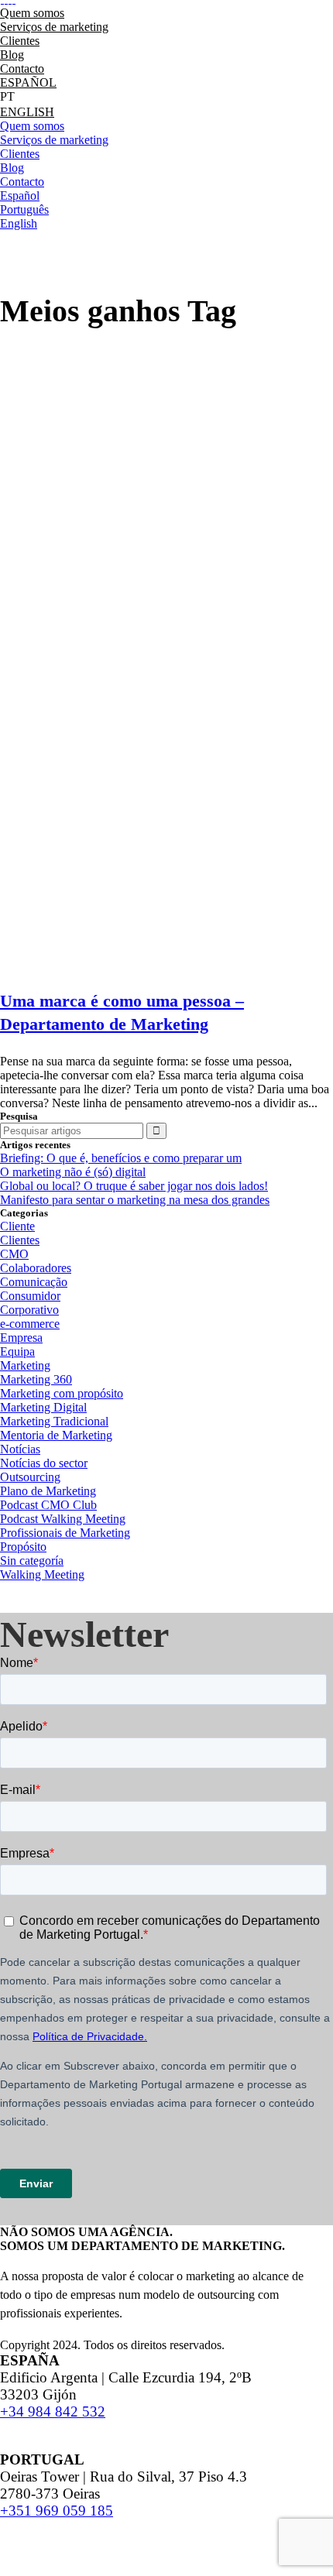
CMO (14, 1254)
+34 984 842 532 (53, 2411)
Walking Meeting (42, 1574)
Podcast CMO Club (48, 1505)
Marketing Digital (43, 1407)
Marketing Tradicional (54, 1421)
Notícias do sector (44, 1463)
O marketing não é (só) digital (73, 1172)
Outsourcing (30, 1477)
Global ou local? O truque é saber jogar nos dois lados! (134, 1186)
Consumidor (30, 1296)
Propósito (23, 1547)
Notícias (20, 1449)
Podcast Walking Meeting (63, 1519)
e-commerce (30, 1324)
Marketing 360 (36, 1379)
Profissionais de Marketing (65, 1533)
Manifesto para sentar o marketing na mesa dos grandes (135, 1200)
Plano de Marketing (48, 1491)
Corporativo (29, 1310)
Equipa (17, 1351)
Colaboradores (36, 1268)
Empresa (21, 1338)
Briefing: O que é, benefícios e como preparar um (121, 1158)
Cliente (17, 1226)
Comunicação (34, 1282)
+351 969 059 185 (57, 2511)
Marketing (25, 1365)
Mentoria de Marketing (56, 1435)
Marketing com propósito (62, 1393)
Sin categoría (32, 1561)
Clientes (20, 1240)
